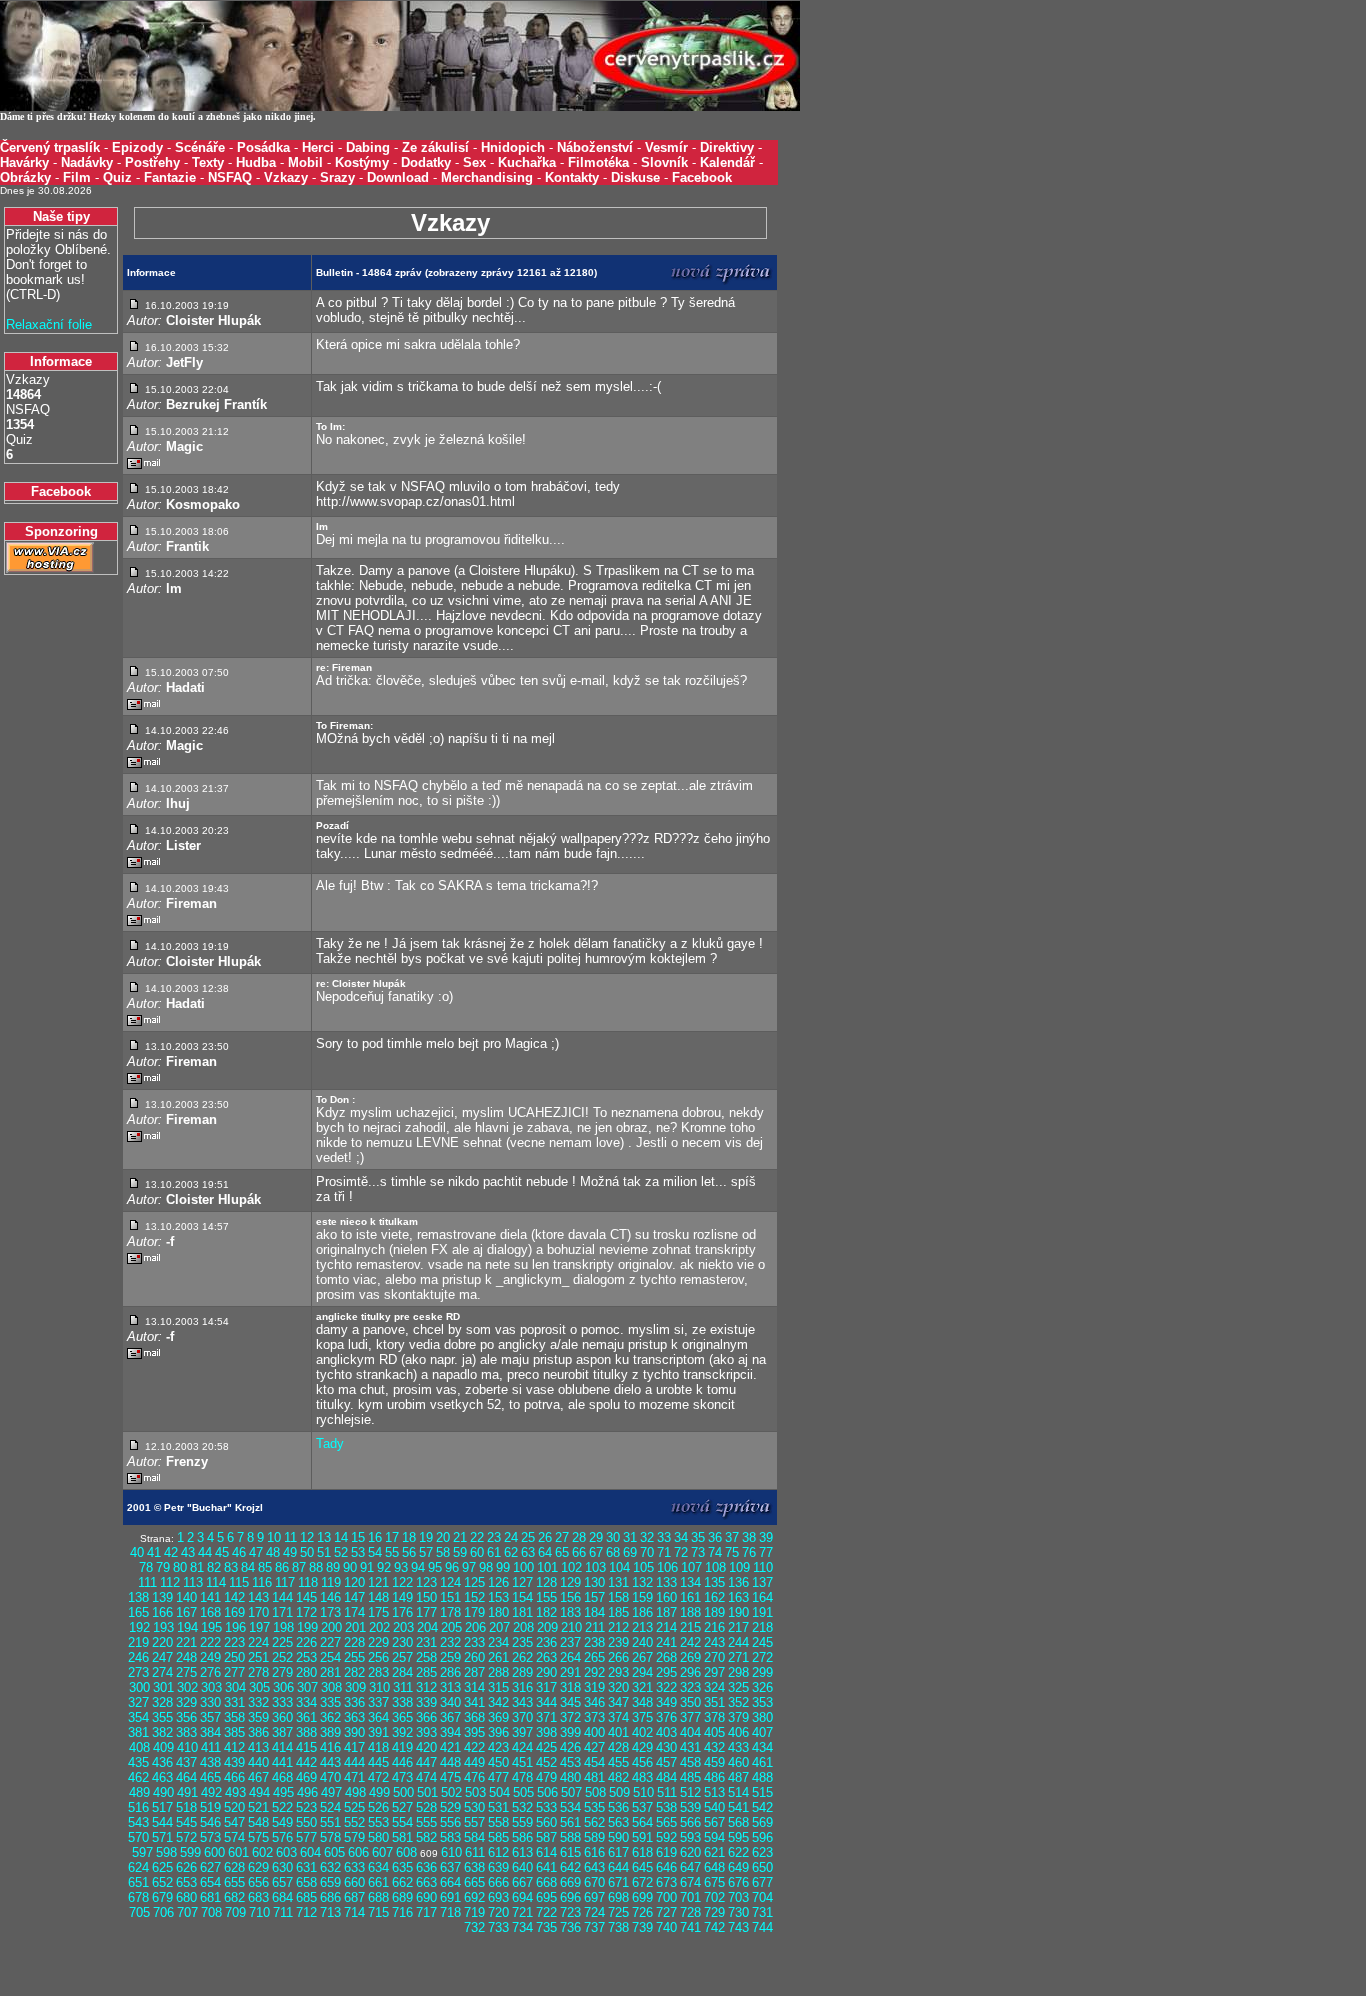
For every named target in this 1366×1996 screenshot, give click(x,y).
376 (666, 1717)
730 (738, 1912)
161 (690, 1597)
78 (146, 1567)
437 (186, 1762)
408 (139, 1747)
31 (630, 1537)
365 (402, 1717)
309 (355, 1687)
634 (378, 1867)
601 (238, 1852)
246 (138, 1657)
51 (324, 1552)
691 (450, 1897)
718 (450, 1912)
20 (443, 1537)
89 (333, 1567)
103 (595, 1567)
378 (714, 1717)
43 (188, 1552)
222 (210, 1642)
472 (378, 1777)
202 (379, 1627)
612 (498, 1852)
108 (715, 1567)
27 (562, 1537)
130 (594, 1582)
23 (494, 1537)
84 (248, 1567)
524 (330, 1807)
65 (562, 1552)
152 (474, 1597)
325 (738, 1687)
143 (258, 1597)
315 (498, 1687)
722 (546, 1912)
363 (354, 1717)
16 (375, 1537)
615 (570, 1852)
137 (762, 1582)
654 (210, 1882)
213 (642, 1627)
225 (282, 1642)
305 (259, 1687)
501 (427, 1792)
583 (450, 1837)
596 (762, 1837)
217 (738, 1627)
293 (618, 1672)
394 (450, 1732)
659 (330, 1882)
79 (163, 1567)
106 (667, 1567)
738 (618, 1927)
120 (354, 1582)
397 (522, 1732)
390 (354, 1732)
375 (642, 1717)
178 (450, 1612)
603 (286, 1852)
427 (594, 1747)
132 (642, 1582)
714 (354, 1912)
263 (546, 1657)
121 (378, 1582)
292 (594, 1672)
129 (570, 1582)
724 (594, 1912)
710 (259, 1912)
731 (762, 1912)
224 (258, 1642)
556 (450, 1822)
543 (138, 1822)
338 (402, 1702)
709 (235, 1912)
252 (282, 1657)
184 (594, 1612)
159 (642, 1597)
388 (306, 1732)
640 (522, 1867)
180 (498, 1612)
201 (355, 1627)
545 (186, 1822)
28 (579, 1537)
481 (594, 1777)
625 (162, 1867)
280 (306, 1672)
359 (258, 1717)
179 (474, 1612)
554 (402, 1822)
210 (571, 1627)
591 (642, 1837)
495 (283, 1792)
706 (163, 1912)
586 (522, 1837)
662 (402, 1882)
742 (714, 1927)
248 (186, 1657)
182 (546, 1612)
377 (690, 1717)
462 (138, 1777)
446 (402, 1762)
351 (714, 1702)
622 (738, 1852)
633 (354, 1867)
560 (546, 1822)
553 (378, 1822)
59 (460, 1552)
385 (234, 1732)
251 (258, 1657)
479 (546, 1777)
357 (210, 1717)
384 (210, 1732)
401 (618, 1732)
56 (409, 1552)
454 (594, 1762)
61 (494, 1552)
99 (503, 1567)
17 (392, 1537)
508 (595, 1792)
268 (666, 1657)
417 (354, 1747)
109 (739, 1567)
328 (162, 1702)
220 (162, 1642)
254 (330, 1657)
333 (282, 1702)
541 (738, 1807)
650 (762, 1867)
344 (546, 1702)
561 (570, 1822)
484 (666, 1777)
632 (330, 1867)
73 (698, 1552)
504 (499, 1792)
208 (523, 1627)
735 (546, 1927)
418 (378, 1747)
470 (330, 1777)
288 (498, 1672)
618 (642, 1852)
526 (378, 1807)
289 (522, 1672)
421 (450, 1747)
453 (570, 1762)
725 (618, 1912)
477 (498, 1777)
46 (239, 1552)
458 (690, 1762)
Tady (330, 1443)
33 (664, 1537)
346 (594, 1702)
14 (341, 1537)
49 (290, 1552)
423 (498, 1747)
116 (262, 1582)
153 (498, 1597)
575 (258, 1837)
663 (426, 1882)
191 (762, 1612)
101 (547, 1567)
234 (498, 1642)
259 (450, 1657)
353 (762, 1702)
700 (666, 1897)
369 (498, 1717)
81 (197, 1567)
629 (258, 1867)
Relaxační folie (49, 324)
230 (402, 1642)
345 (570, 1702)
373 (594, 1717)
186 (642, 1612)
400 (594, 1732)
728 (690, 1912)
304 (235, 1687)
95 (435, 1567)
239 (618, 1642)
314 (474, 1687)
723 (570, 1912)
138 (138, 1597)
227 (330, 1642)
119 (331, 1582)
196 (235, 1627)
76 (749, 1552)
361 (306, 1717)
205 (451, 1627)
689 (402, 1897)
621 (714, 1852)
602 (262, 1852)
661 (378, 1882)
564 (642, 1822)
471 (354, 1777)
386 (258, 1732)
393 (426, 1732)
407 (762, 1732)
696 (570, 1897)
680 (186, 1897)
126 (498, 1582)
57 (426, 1552)
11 (290, 1537)
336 (354, 1702)
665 (474, 1882)
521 (258, 1807)
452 (546, 1762)
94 (418, 1567)
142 (234, 1597)
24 (511, 1537)
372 (570, 1717)
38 (749, 1537)
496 (307, 1792)
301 (163, 1687)
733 (498, 1927)
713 (330, 1912)
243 (714, 1642)
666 (498, 1882)
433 (738, 1747)
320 (618, 1687)
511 (667, 1792)
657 (282, 1882)
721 (522, 1912)
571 (162, 1837)
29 (596, 1537)
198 (283, 1627)
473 (402, 1777)
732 (474, 1927)
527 (402, 1807)
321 (642, 1687)
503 (475, 1792)
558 (498, 1822)
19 (426, 1537)
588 (570, 1837)
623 (762, 1852)
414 (282, 1747)
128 (546, 1582)
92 (384, 1567)
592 (666, 1837)
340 (450, 1702)
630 (282, 1867)
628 (234, 1867)
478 (522, 1777)
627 (210, 1867)
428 (618, 1747)
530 (474, 1807)
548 (258, 1822)
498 (355, 1792)
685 (306, 1897)
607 (382, 1852)
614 (546, 1852)
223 (234, 1642)
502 (451, 1792)
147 (354, 1597)
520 (234, 1807)
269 (690, 1657)
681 (210, 1897)
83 (231, 1567)
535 (594, 1807)
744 (762, 1927)
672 (642, 1882)
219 (138, 1642)
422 (474, 1747)
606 (358, 1852)
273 (138, 1672)
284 (402, 1672)
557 (474, 1822)
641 (546, 1867)
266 (618, 1657)
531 (498, 1807)
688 (378, 1897)
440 (258, 1762)
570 (138, 1837)
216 (714, 1627)
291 (570, 1672)
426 (570, 1747)
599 (190, 1852)
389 (330, 1732)
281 (330, 1672)
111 (147, 1582)
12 (307, 1537)
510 (643, 1792)
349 (666, 1702)
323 (690, 1687)
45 (222, 1552)
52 (341, 1552)
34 (681, 1537)
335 (330, 1702)
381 (138, 1732)
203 (403, 1627)
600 (214, 1852)
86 (282, 1567)
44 (205, 1552)
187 (666, 1612)
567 (714, 1822)
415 (306, 1747)
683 (258, 1897)
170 (258, 1612)
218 (762, 1627)
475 (450, 1777)
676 (738, 1882)
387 (282, 1732)
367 (450, 1717)
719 (474, 1912)
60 (477, 1552)
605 (334, 1852)
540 (714, 1807)
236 (546, 1642)
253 (306, 1657)
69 (630, 1552)
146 (330, 1597)
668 (546, 1882)
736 (570, 1927)
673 (666, 1882)
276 (210, 1672)
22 (477, 1537)
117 (285, 1582)
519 (210, 1807)
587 (546, 1837)
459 (714, 1762)
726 (642, 1912)
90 (350, 1567)
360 (282, 1717)
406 (738, 1732)
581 (402, 1837)
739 (642, 1927)
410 (187, 1747)
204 (427, 1627)
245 (762, 1642)
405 (714, 1732)
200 (331, 1627)
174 (354, 1612)
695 (546, 1897)
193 (163, 1627)
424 (522, 1747)
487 (738, 1777)
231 (426, 1642)
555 (426, 1822)
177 (426, 1612)
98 (486, 1567)
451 (522, 1762)
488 (762, 1777)
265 (594, 1657)
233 (474, 1642)
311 (403, 1687)
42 (171, 1552)
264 (570, 1657)
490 (163, 1792)
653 (186, 1882)
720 (498, 1912)
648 (714, 1867)
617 (618, 1852)
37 (732, 1537)
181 (522, 1612)
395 (474, 1732)
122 (402, 1582)
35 (698, 1537)
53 (358, 1552)
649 (738, 1867)
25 (528, 1537)
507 (571, 1792)
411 (211, 1747)
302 (187, 1687)
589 (594, 1837)
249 (210, 1657)
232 (450, 1642)
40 (137, 1552)
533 (546, 1807)
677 (762, 1882)
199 (307, 1627)
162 (714, 1597)
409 (163, 1747)
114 (216, 1582)
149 (402, 1597)
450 (498, 1762)
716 (402, 1912)
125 (474, 1582)
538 (666, 1807)
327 (138, 1702)
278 (258, 1672)
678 (138, 1897)
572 (186, 1837)
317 (546, 1687)
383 (186, 1732)
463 (162, 1777)
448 (450, 1762)
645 (642, 1867)
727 (666, 1912)
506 (547, 1792)
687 (354, 1897)
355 (162, 1717)
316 (522, 1687)
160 (666, 1597)
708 (211, 1912)
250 (234, 1657)
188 (690, 1612)
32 (647, 1537)
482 (618, 1777)
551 (330, 1822)
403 (666, 1732)
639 (498, 1867)
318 (570, 1687)
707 (187, 1912)
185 (618, 1612)
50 (307, 1552)
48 (273, 1552)
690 (426, 1897)
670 (594, 1882)
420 (426, 1747)
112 (170, 1582)
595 (738, 1837)
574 (234, 1837)
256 (378, 1657)
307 (307, 1687)
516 (138, 1807)
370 (522, 1717)
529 (450, 1807)
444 (354, 1762)
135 (714, 1582)
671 (618, 1882)
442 (306, 1762)
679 (162, 1897)
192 (139, 1627)
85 (265, 1567)
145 (306, 1597)
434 (762, 1747)
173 (330, 1612)
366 (426, 1717)
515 (762, 1792)
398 (546, 1732)
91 (367, 1567)
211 (595, 1627)
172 (306, 1612)
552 (354, 1822)
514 (738, 1792)
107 (691, 1567)
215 (690, 1627)
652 (162, 1882)
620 (690, 1852)
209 (547, 1627)
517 (162, 1807)
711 (283, 1912)
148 (378, 1597)
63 (528, 1552)
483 (642, 1777)
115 (239, 1582)
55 (392, 1552)
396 (498, 1732)
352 (738, 1702)
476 (474, 1777)
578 (330, 1837)
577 (306, 1837)
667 (522, 1882)
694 (522, 1897)
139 (162, 1597)
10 (274, 1537)
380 (762, 1717)
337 (378, 1702)
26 (545, 1537)
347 (618, 1702)
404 (690, 1732)
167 (186, 1612)
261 (498, 1657)
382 (162, 1732)
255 (354, 1657)
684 (282, 1897)
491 (187, 1792)
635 (402, 1867)
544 (162, 1822)
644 (618, 1867)
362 (330, 1717)
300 (139, 1687)
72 (681, 1552)
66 (579, 1552)
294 (642, 1672)
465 (210, 1777)
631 (306, 1867)
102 (571, 1567)
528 (426, 1807)
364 (378, 1717)
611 (475, 1852)
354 (138, 1717)
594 (714, 1837)
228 (354, 1642)
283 (378, 1672)
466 (234, 1777)
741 (690, 1927)
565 (666, 1822)
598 (166, 1852)
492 (211, 1792)
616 (594, 1852)
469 (306, 1777)
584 (474, 1837)
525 (354, 1807)
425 (546, 1747)
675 (714, 1882)
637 (450, 1867)
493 (235, 1792)
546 (210, 1822)
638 (474, 1867)
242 (690, 1642)
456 (642, 1762)
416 (330, 1747)
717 (426, 1912)
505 (523, 1792)
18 (409, 1537)
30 (613, 1537)
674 (690, 1882)
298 (738, 1672)
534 (570, 1807)
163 (738, 1597)
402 (642, 1732)
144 (282, 1597)
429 (642, 1747)
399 (570, 1732)
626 (186, 1867)
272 (762, 1657)
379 (738, 1717)
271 (738, 1657)
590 (618, 1837)
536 (618, 1807)
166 (162, 1612)
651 (138, 1882)
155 (546, 1597)
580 (378, 1837)
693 (498, 1897)
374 (618, 1717)
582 (426, 1837)
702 (714, 1897)
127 (522, 1582)
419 (402, 1747)
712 (306, 1912)
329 (186, 1702)
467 (258, 1777)
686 (330, 1897)
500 (403, 1792)
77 (766, 1552)
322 (666, 1687)
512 (690, 1792)
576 (282, 1837)
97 (469, 1567)
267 (642, 1657)
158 (618, 1597)
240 (642, 1642)
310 (379, 1687)
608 (406, 1852)
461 (762, 1762)
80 (180, 1567)
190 (738, 1612)
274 (162, 1672)
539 (690, 1807)
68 (613, 1552)
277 (234, 1672)
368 (474, 1717)
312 (426, 1687)
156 (570, 1597)
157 (594, 1597)
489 (139, 1792)
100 (523, 1567)
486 (714, 1777)
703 (738, 1897)
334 (306, 1702)
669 (570, 1882)
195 (211, 1627)
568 (738, 1822)
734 (522, 1927)
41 (154, 1552)
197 (259, 1627)
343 (522, 1702)
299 (762, 1672)
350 (690, 1702)
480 (570, 1777)
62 (511, 1552)
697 (594, 1897)
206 (475, 1627)
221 (186, 1642)
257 (402, 1657)
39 (766, 1537)
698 (618, 1897)
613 (522, 1852)
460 (738, 1762)
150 (426, 1597)
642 (570, 1867)
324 (714, 1687)
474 (426, 1777)
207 (499, 1627)
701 (690, 1897)
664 (450, 1882)
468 (282, 1777)
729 (714, 1912)
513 (714, 1792)
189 (714, 1612)
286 (450, 1672)
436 (162, 1762)
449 (474, 1762)
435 (138, 1762)
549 (282, 1822)
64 (545, 1552)
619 (666, 1852)
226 (306, 1642)
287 (474, 1672)
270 (714, 1657)
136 (738, 1582)
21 (460, 1537)
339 (426, 1702)
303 (211, 1687)
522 (282, 1807)
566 (690, 1822)
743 (738, 1927)
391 (378, 1732)
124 (450, 1582)
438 (210, 1762)
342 (498, 1702)
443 (330, 1762)
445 (378, 1762)
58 (443, 1552)
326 (762, 1687)
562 (594, 1822)
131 (618, 1582)
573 (210, 1837)
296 (690, 1672)
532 (522, 1807)
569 (762, 1822)
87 (299, 1567)
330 (210, 1702)
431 (690, 1747)
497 (331, 1792)
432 (714, 1747)
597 (142, 1852)
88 (316, 1567)
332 (258, 1702)
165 (138, 1612)
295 (666, 1672)
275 (186, 1672)
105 (643, 1567)
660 (354, 1882)
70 (647, 1552)
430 (666, 1747)
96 (452, 1567)
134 (690, 1582)
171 (282, 1612)
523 (306, 1807)
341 (474, 1702)
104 (619, 1567)
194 (187, 1627)
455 (618, 1762)
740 (666, 1927)
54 (375, 1552)
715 (378, 1912)
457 (666, 1762)
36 (715, 1537)
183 (570, 1612)
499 (379, 1792)
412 (234, 1747)
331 (234, 1702)
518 (186, 1807)
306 (283, 1687)
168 (210, 1612)
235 (522, 1642)
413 (258, 1747)
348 (642, 1702)
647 (690, 1867)
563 (618, 1822)
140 (186, 1597)
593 (690, 1837)
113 (193, 1582)
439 (234, 1762)
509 (619, 1792)
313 (450, 1687)
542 (762, 1807)
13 (324, 1537)
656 (258, 1882)
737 (594, 1927)
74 (715, 1552)
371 (546, 1717)
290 (546, 1672)
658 (306, 1882)
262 (522, 1657)
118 (308, 1582)
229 (378, 1642)
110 (763, 1567)
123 (426, 1582)
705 (139, 1912)
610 (451, 1852)
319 (594, 1687)
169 (234, 1612)
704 (762, 1897)
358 (234, 1717)
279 (282, 1672)
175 (378, 1612)
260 (474, 1657)
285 (426, 1672)
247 (162, 1657)
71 (664, 1552)
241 (666, 1642)
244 (738, 1642)
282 (354, 1672)
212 (618, 1627)
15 (358, 1537)
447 (426, 1762)
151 (450, 1597)
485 (690, 1777)
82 (214, 1567)
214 (666, 1627)
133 (666, 1582)
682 (234, 1897)
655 (234, 1882)
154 (522, 1597)
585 (498, 1837)
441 (282, 1762)
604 (310, 1852)
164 (762, 1597)
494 (259, 1792)
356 (186, 1717)
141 (210, 1597)
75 (732, 1552)
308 (331, 1687)
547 (234, 1822)
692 (474, 1897)
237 (570, 1642)
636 (426, 1867)
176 (402, 1612)
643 (594, 1867)
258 (426, 1657)
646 (666, 1867)
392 (402, 1732)
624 (138, 1867)
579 (354, 1837)
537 (642, 1807)
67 (596, 1552)
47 (256, 1552)
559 (522, 1822)
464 (186, 1777)
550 (306, 1822)
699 (642, 1897)
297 (714, 1672)
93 (401, 1567)
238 (594, 1642)
